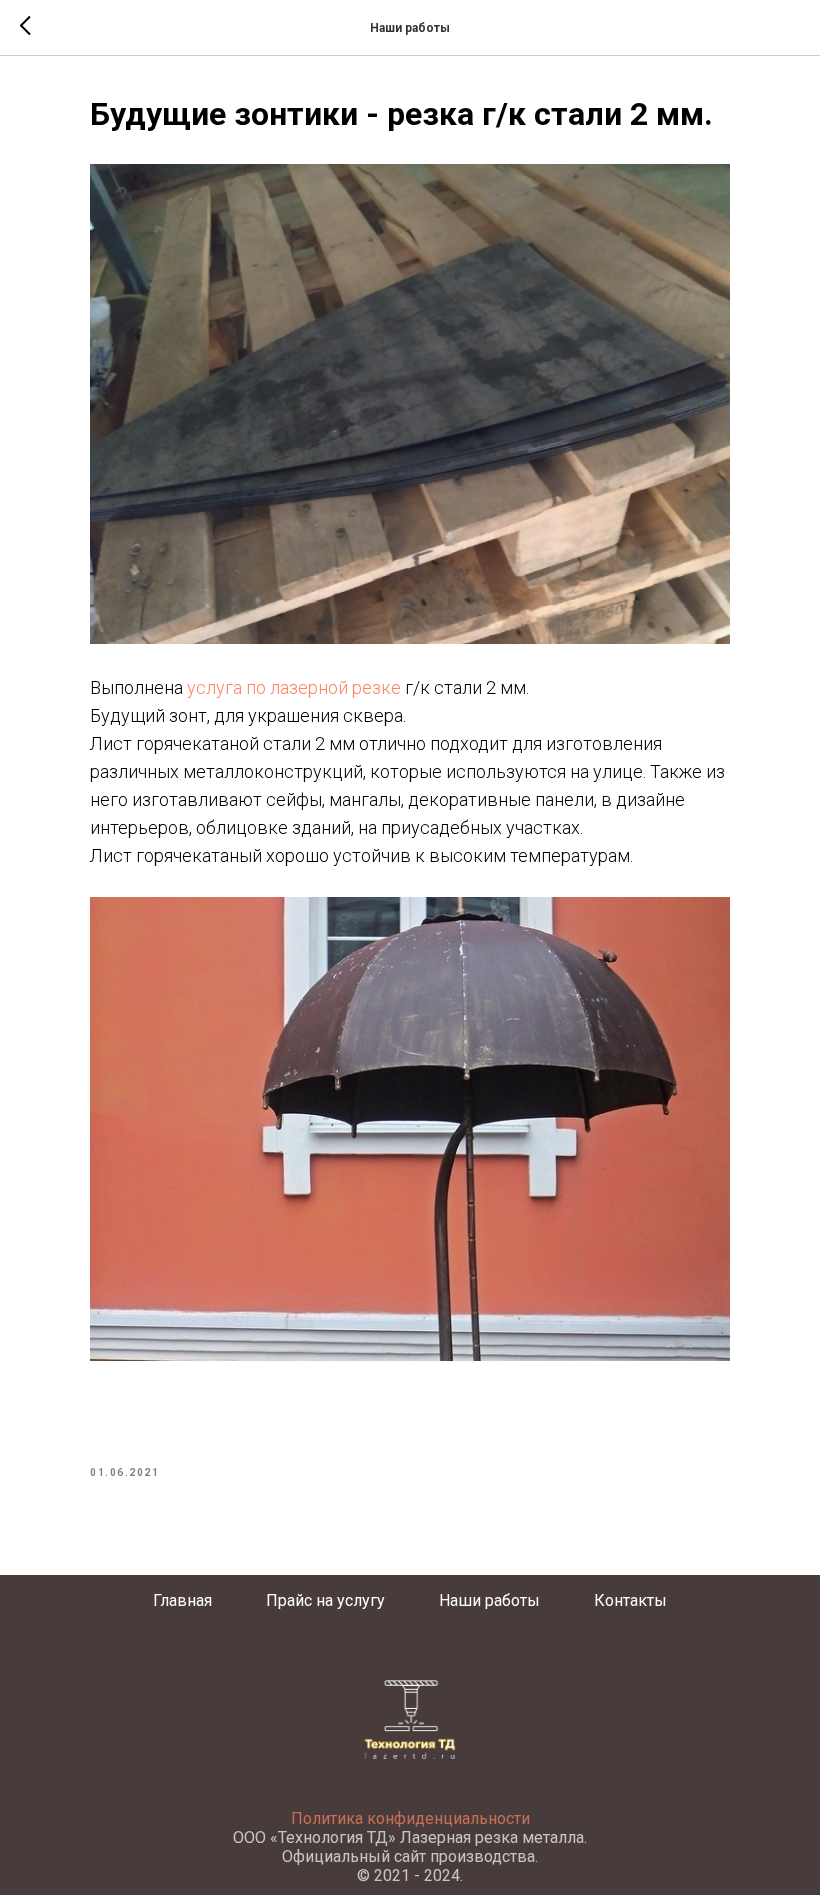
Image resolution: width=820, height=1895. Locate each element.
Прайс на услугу (325, 1600)
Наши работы (489, 1600)
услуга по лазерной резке (296, 687)
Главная (182, 1600)
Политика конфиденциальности (410, 1818)
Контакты (630, 1600)
